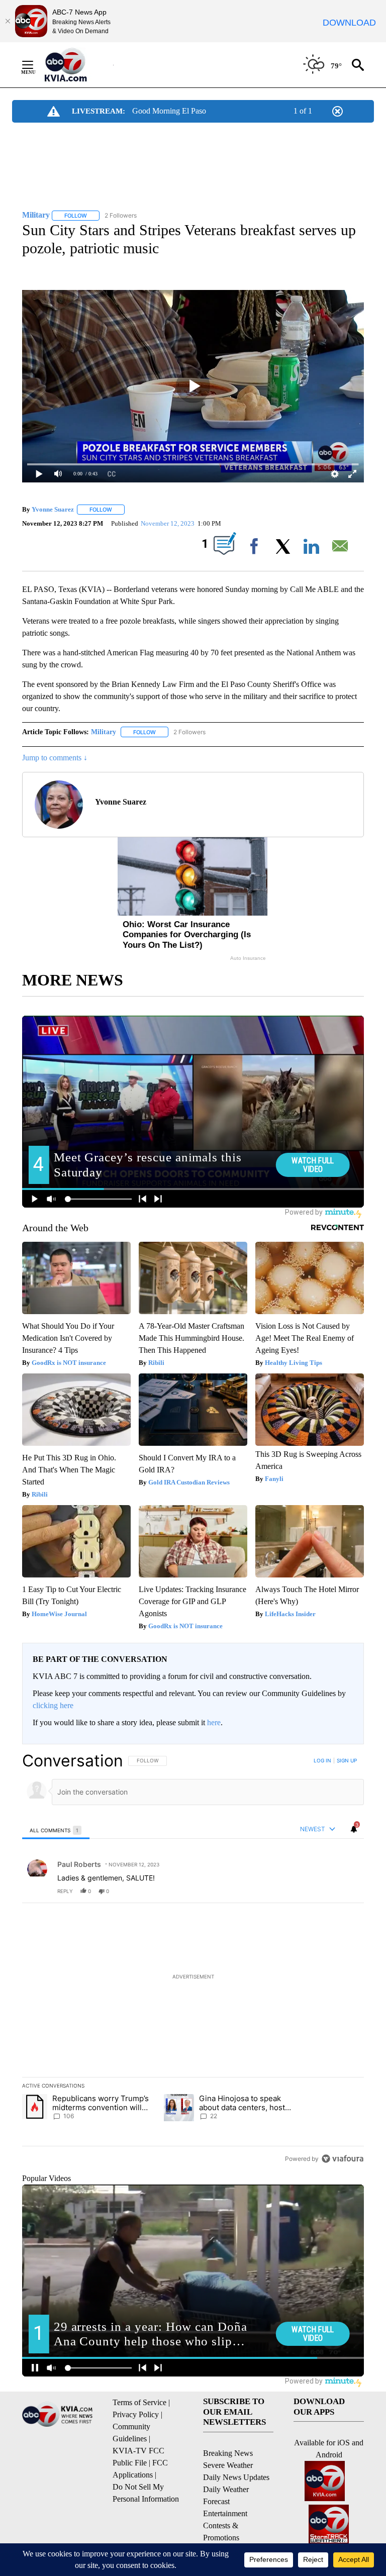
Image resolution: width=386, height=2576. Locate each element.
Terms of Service (139, 2402)
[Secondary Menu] (35, 65)
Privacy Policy (136, 2414)
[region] (193, 1959)
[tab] (56, 1830)
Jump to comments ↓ (55, 758)
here (214, 1722)
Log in (322, 1760)
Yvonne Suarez (53, 509)
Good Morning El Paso (169, 111)
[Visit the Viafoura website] (343, 2159)
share (324, 1891)
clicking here (53, 1705)
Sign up (347, 1760)
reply (65, 1891)
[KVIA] (77, 65)
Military (104, 732)
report (347, 1891)
